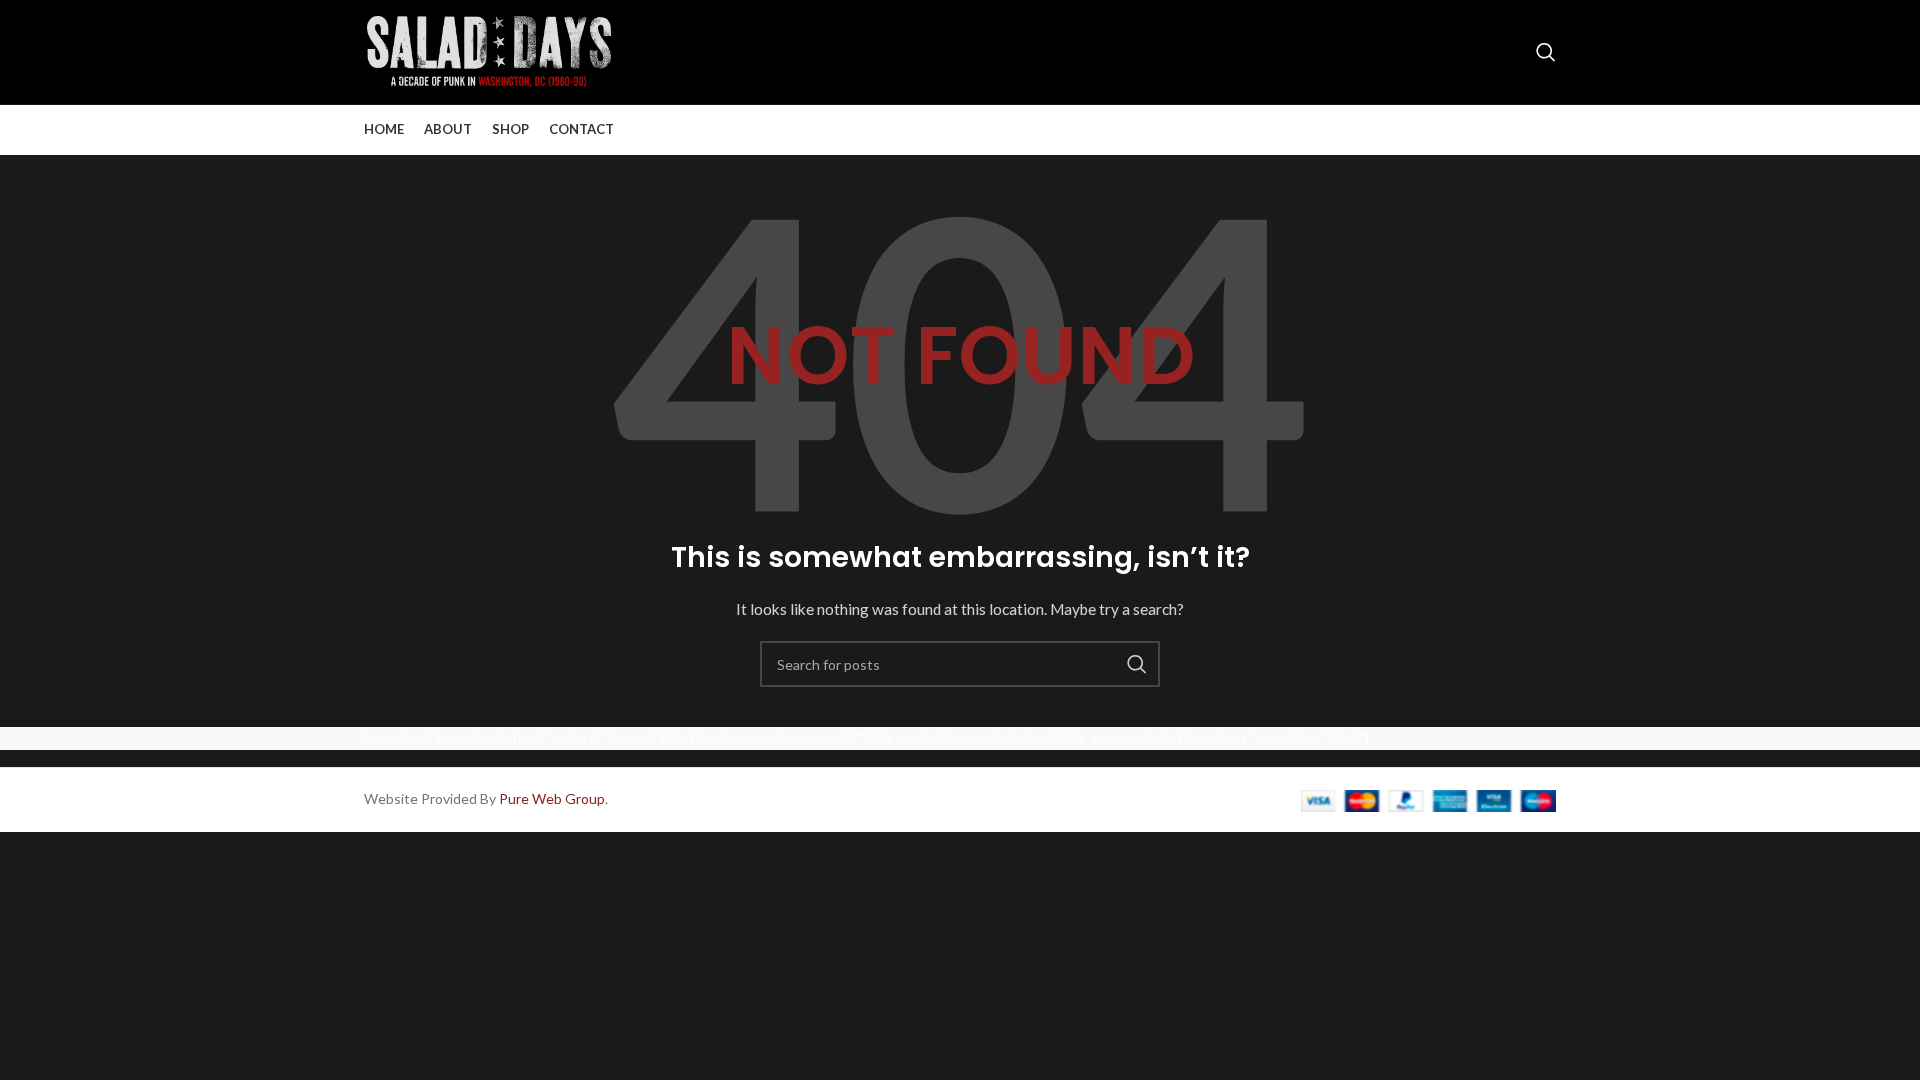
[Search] (1546, 52)
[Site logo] (489, 50)
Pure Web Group (552, 798)
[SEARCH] (1137, 664)
